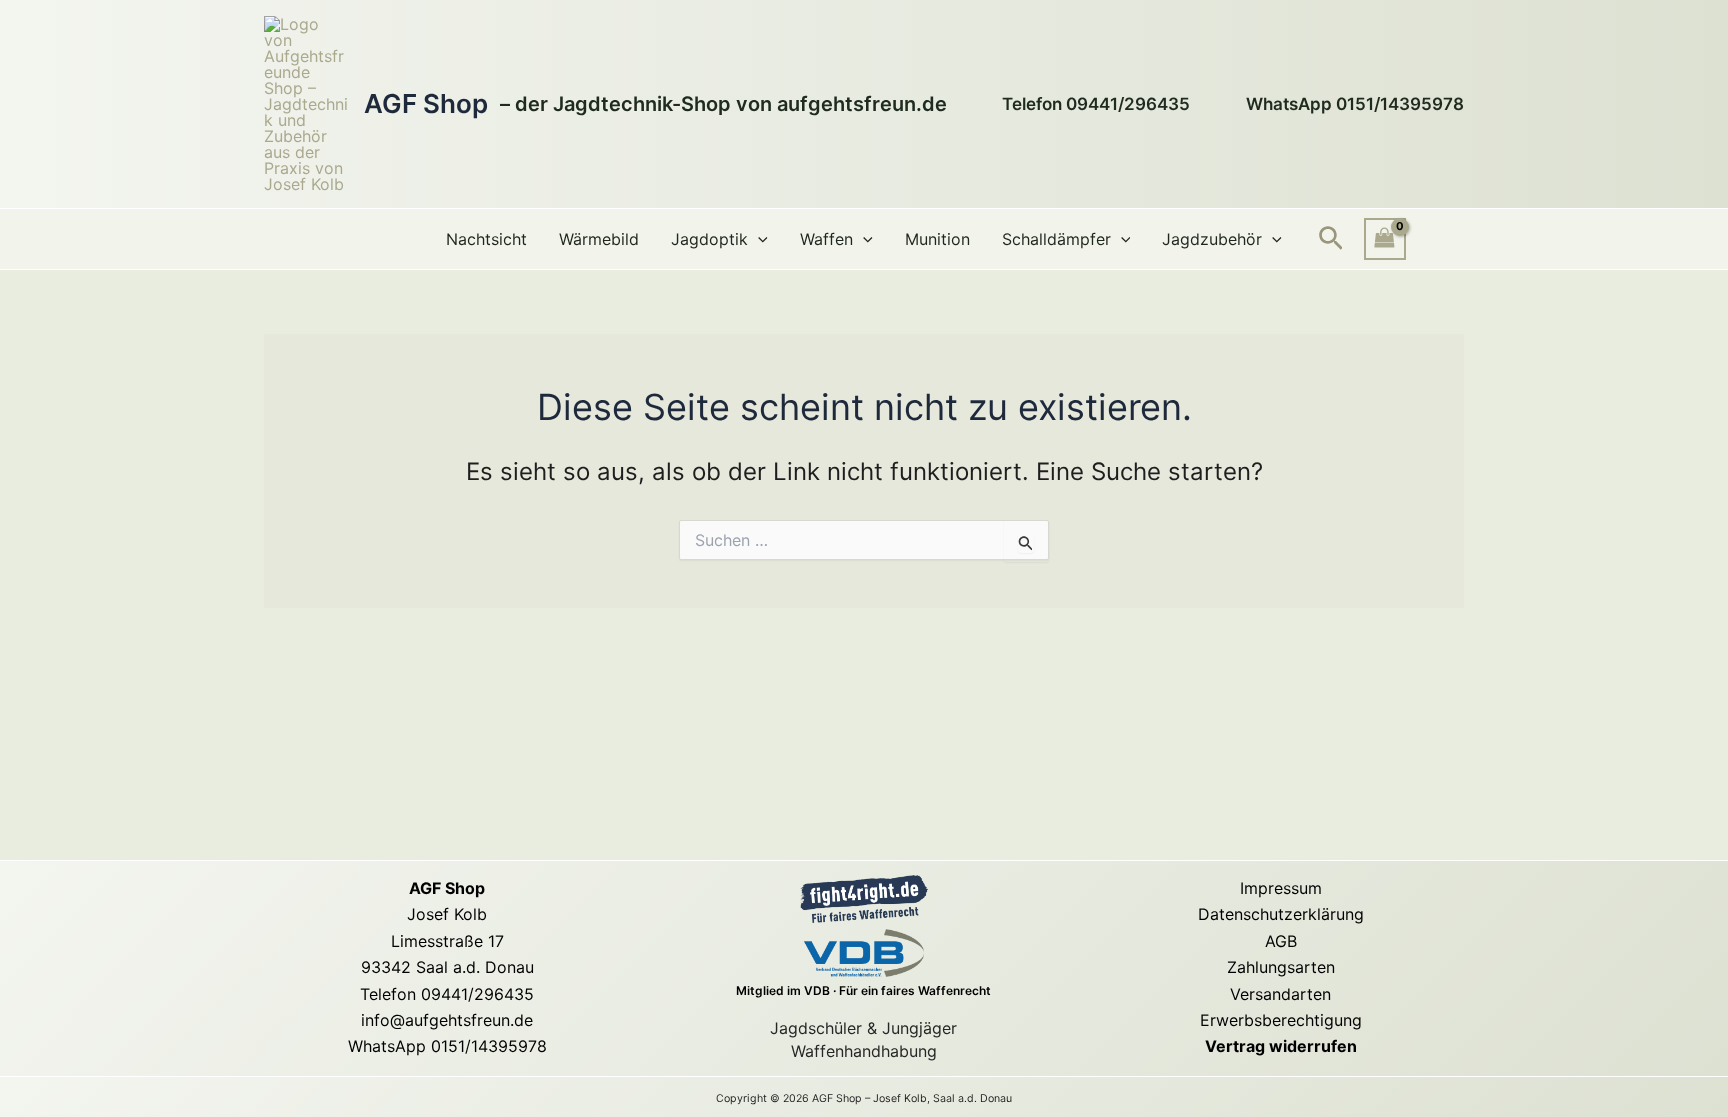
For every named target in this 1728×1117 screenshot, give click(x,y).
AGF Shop (426, 103)
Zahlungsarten (1281, 967)
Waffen (826, 239)
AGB (1281, 941)
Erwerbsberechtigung (1281, 1020)
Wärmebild (599, 239)
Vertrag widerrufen (1281, 1046)
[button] (758, 239)
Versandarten (1280, 994)
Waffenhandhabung (864, 1051)
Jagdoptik (709, 239)
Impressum (1281, 888)
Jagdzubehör (1212, 239)
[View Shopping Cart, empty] (1385, 238)
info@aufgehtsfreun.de (447, 1020)
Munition (937, 239)
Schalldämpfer (1056, 239)
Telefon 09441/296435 (447, 994)
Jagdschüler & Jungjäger (863, 1028)
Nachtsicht (486, 239)
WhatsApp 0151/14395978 (447, 1046)
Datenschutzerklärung (1281, 914)
